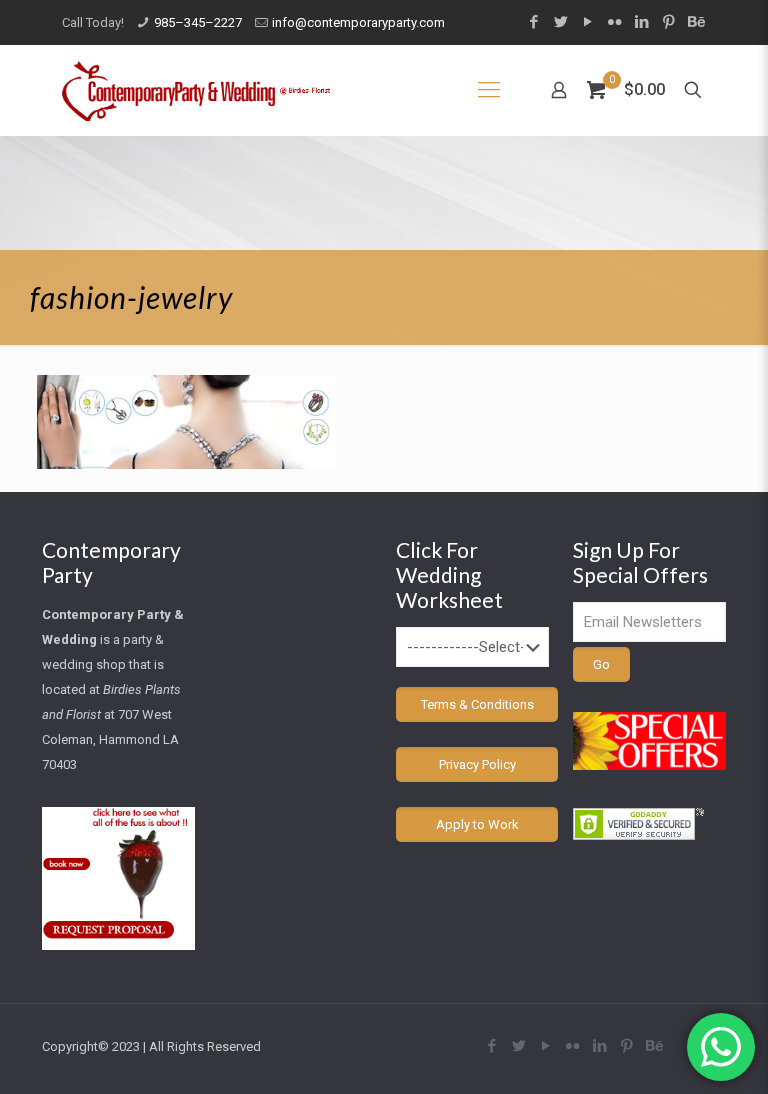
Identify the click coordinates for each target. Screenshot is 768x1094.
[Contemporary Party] (196, 90)
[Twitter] (560, 22)
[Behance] (695, 22)
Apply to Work (477, 824)
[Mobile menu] (489, 90)
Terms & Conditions (477, 704)
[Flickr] (614, 22)
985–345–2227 (198, 22)
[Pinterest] (668, 22)
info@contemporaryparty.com (358, 22)
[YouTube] (587, 22)
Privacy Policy (477, 764)
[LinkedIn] (641, 22)
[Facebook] (533, 22)
